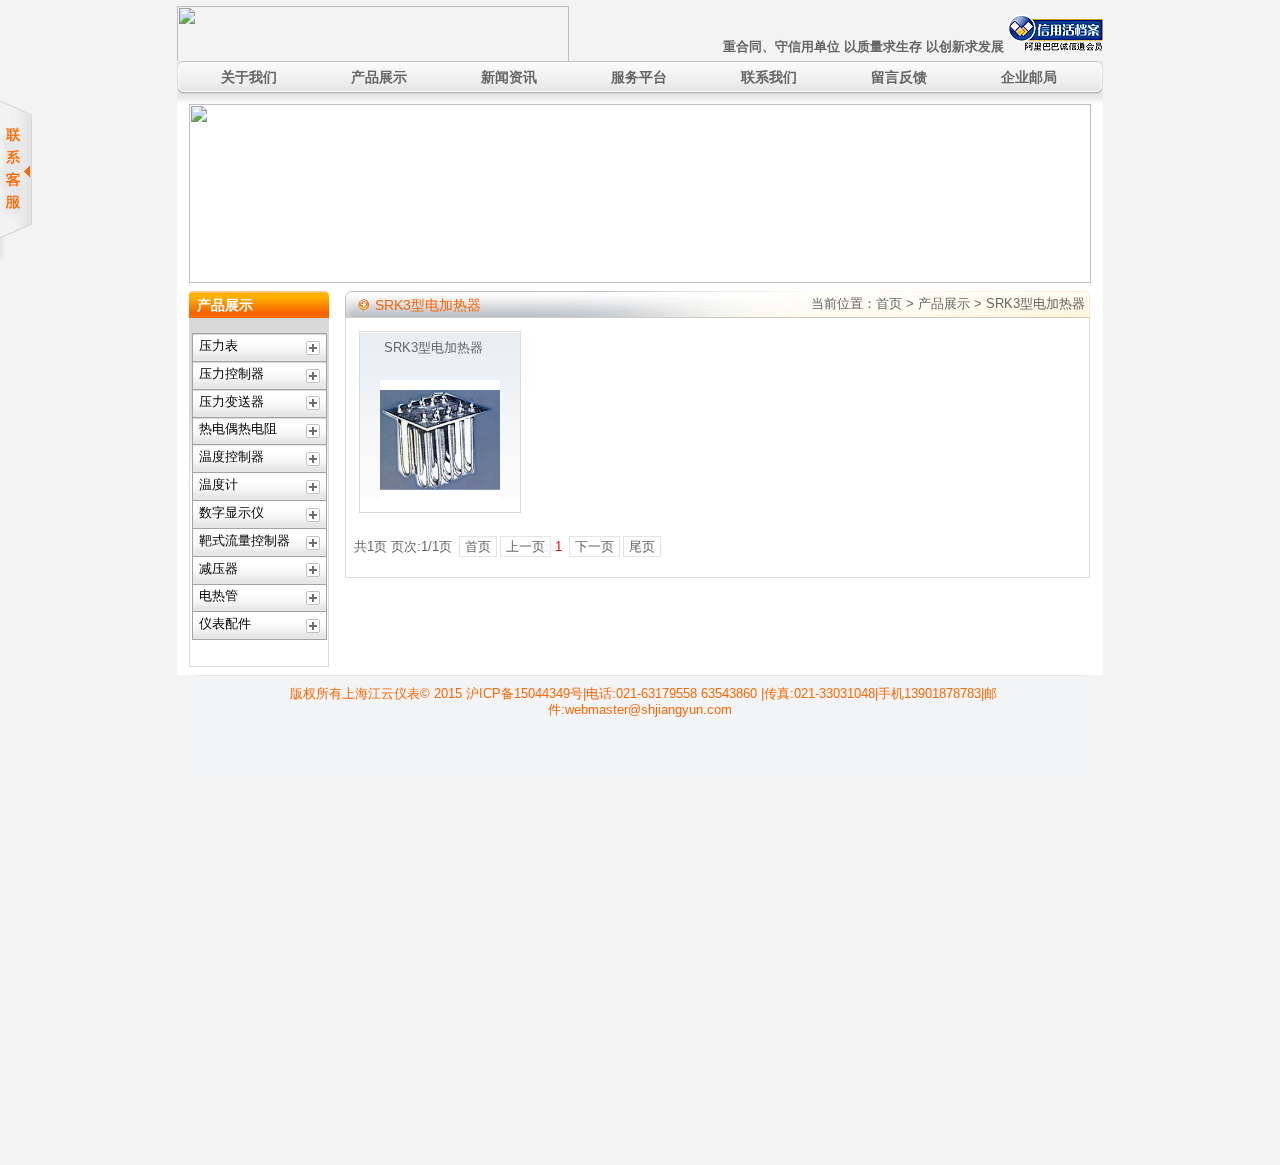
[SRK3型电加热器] (440, 495)
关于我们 (249, 77)
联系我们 (769, 77)
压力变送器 (231, 401)
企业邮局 (1029, 77)
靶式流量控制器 (244, 540)
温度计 (218, 484)
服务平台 (639, 77)
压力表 (218, 345)
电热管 (218, 595)
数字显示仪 (231, 512)
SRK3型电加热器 (433, 347)
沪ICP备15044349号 (524, 693)
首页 (889, 303)
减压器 (218, 568)
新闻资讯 (509, 77)
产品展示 (379, 77)
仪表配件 (225, 623)
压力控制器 (231, 373)
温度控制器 (231, 456)
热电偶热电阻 (238, 428)
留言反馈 (899, 77)
